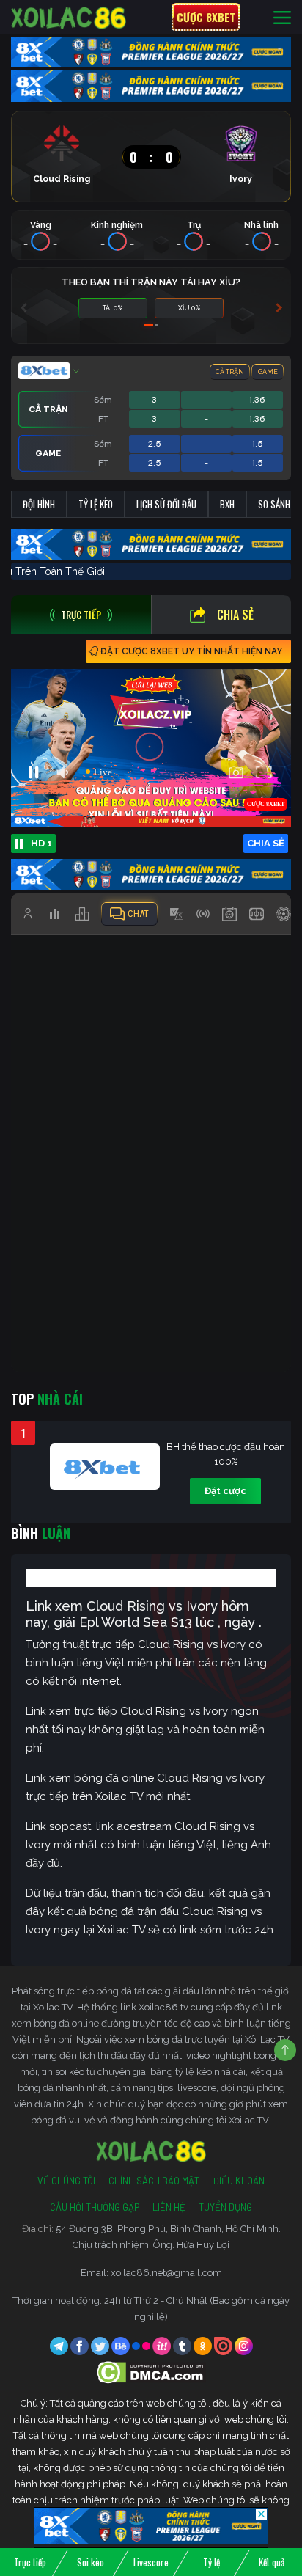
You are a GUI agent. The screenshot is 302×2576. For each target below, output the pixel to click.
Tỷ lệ (211, 2562)
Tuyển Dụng (225, 2207)
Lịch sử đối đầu (166, 504)
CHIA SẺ (266, 843)
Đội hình (39, 504)
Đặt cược (225, 1491)
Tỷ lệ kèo (96, 504)
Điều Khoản (239, 2181)
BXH (227, 504)
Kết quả (272, 2562)
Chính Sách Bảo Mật (154, 2181)
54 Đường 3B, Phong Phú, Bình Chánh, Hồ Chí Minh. (168, 2229)
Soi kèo (91, 2562)
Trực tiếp (30, 2562)
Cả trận (230, 372)
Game (268, 372)
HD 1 (41, 843)
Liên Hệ (169, 2207)
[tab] (81, 615)
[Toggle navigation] (282, 17)
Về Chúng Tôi (66, 2181)
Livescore (151, 2562)
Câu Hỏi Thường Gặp (95, 2207)
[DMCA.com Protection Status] (151, 2372)
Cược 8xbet (206, 17)
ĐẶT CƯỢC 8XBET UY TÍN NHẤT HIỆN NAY (191, 651)
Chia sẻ (235, 615)
